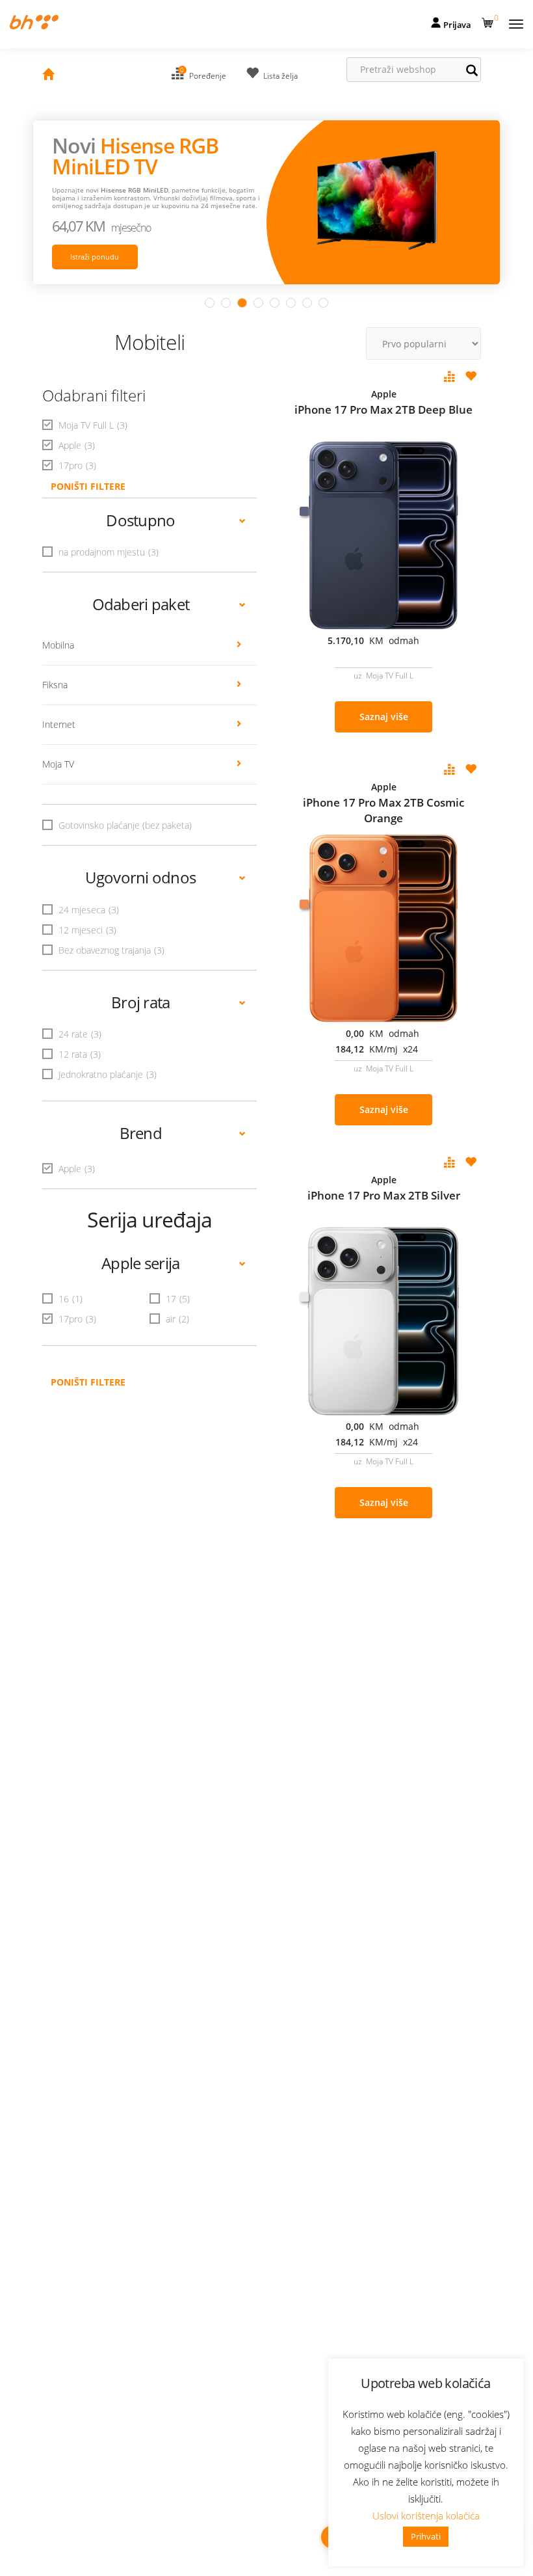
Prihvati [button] (426, 2536)
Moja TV (58, 764)
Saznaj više (384, 717)
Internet (59, 724)
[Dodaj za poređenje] (450, 377)
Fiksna (55, 685)
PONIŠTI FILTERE (88, 486)
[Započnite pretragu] (478, 72)
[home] (48, 76)
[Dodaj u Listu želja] (471, 377)
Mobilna (58, 645)
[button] (489, 20)
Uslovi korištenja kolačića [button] (426, 2516)
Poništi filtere (88, 1382)
